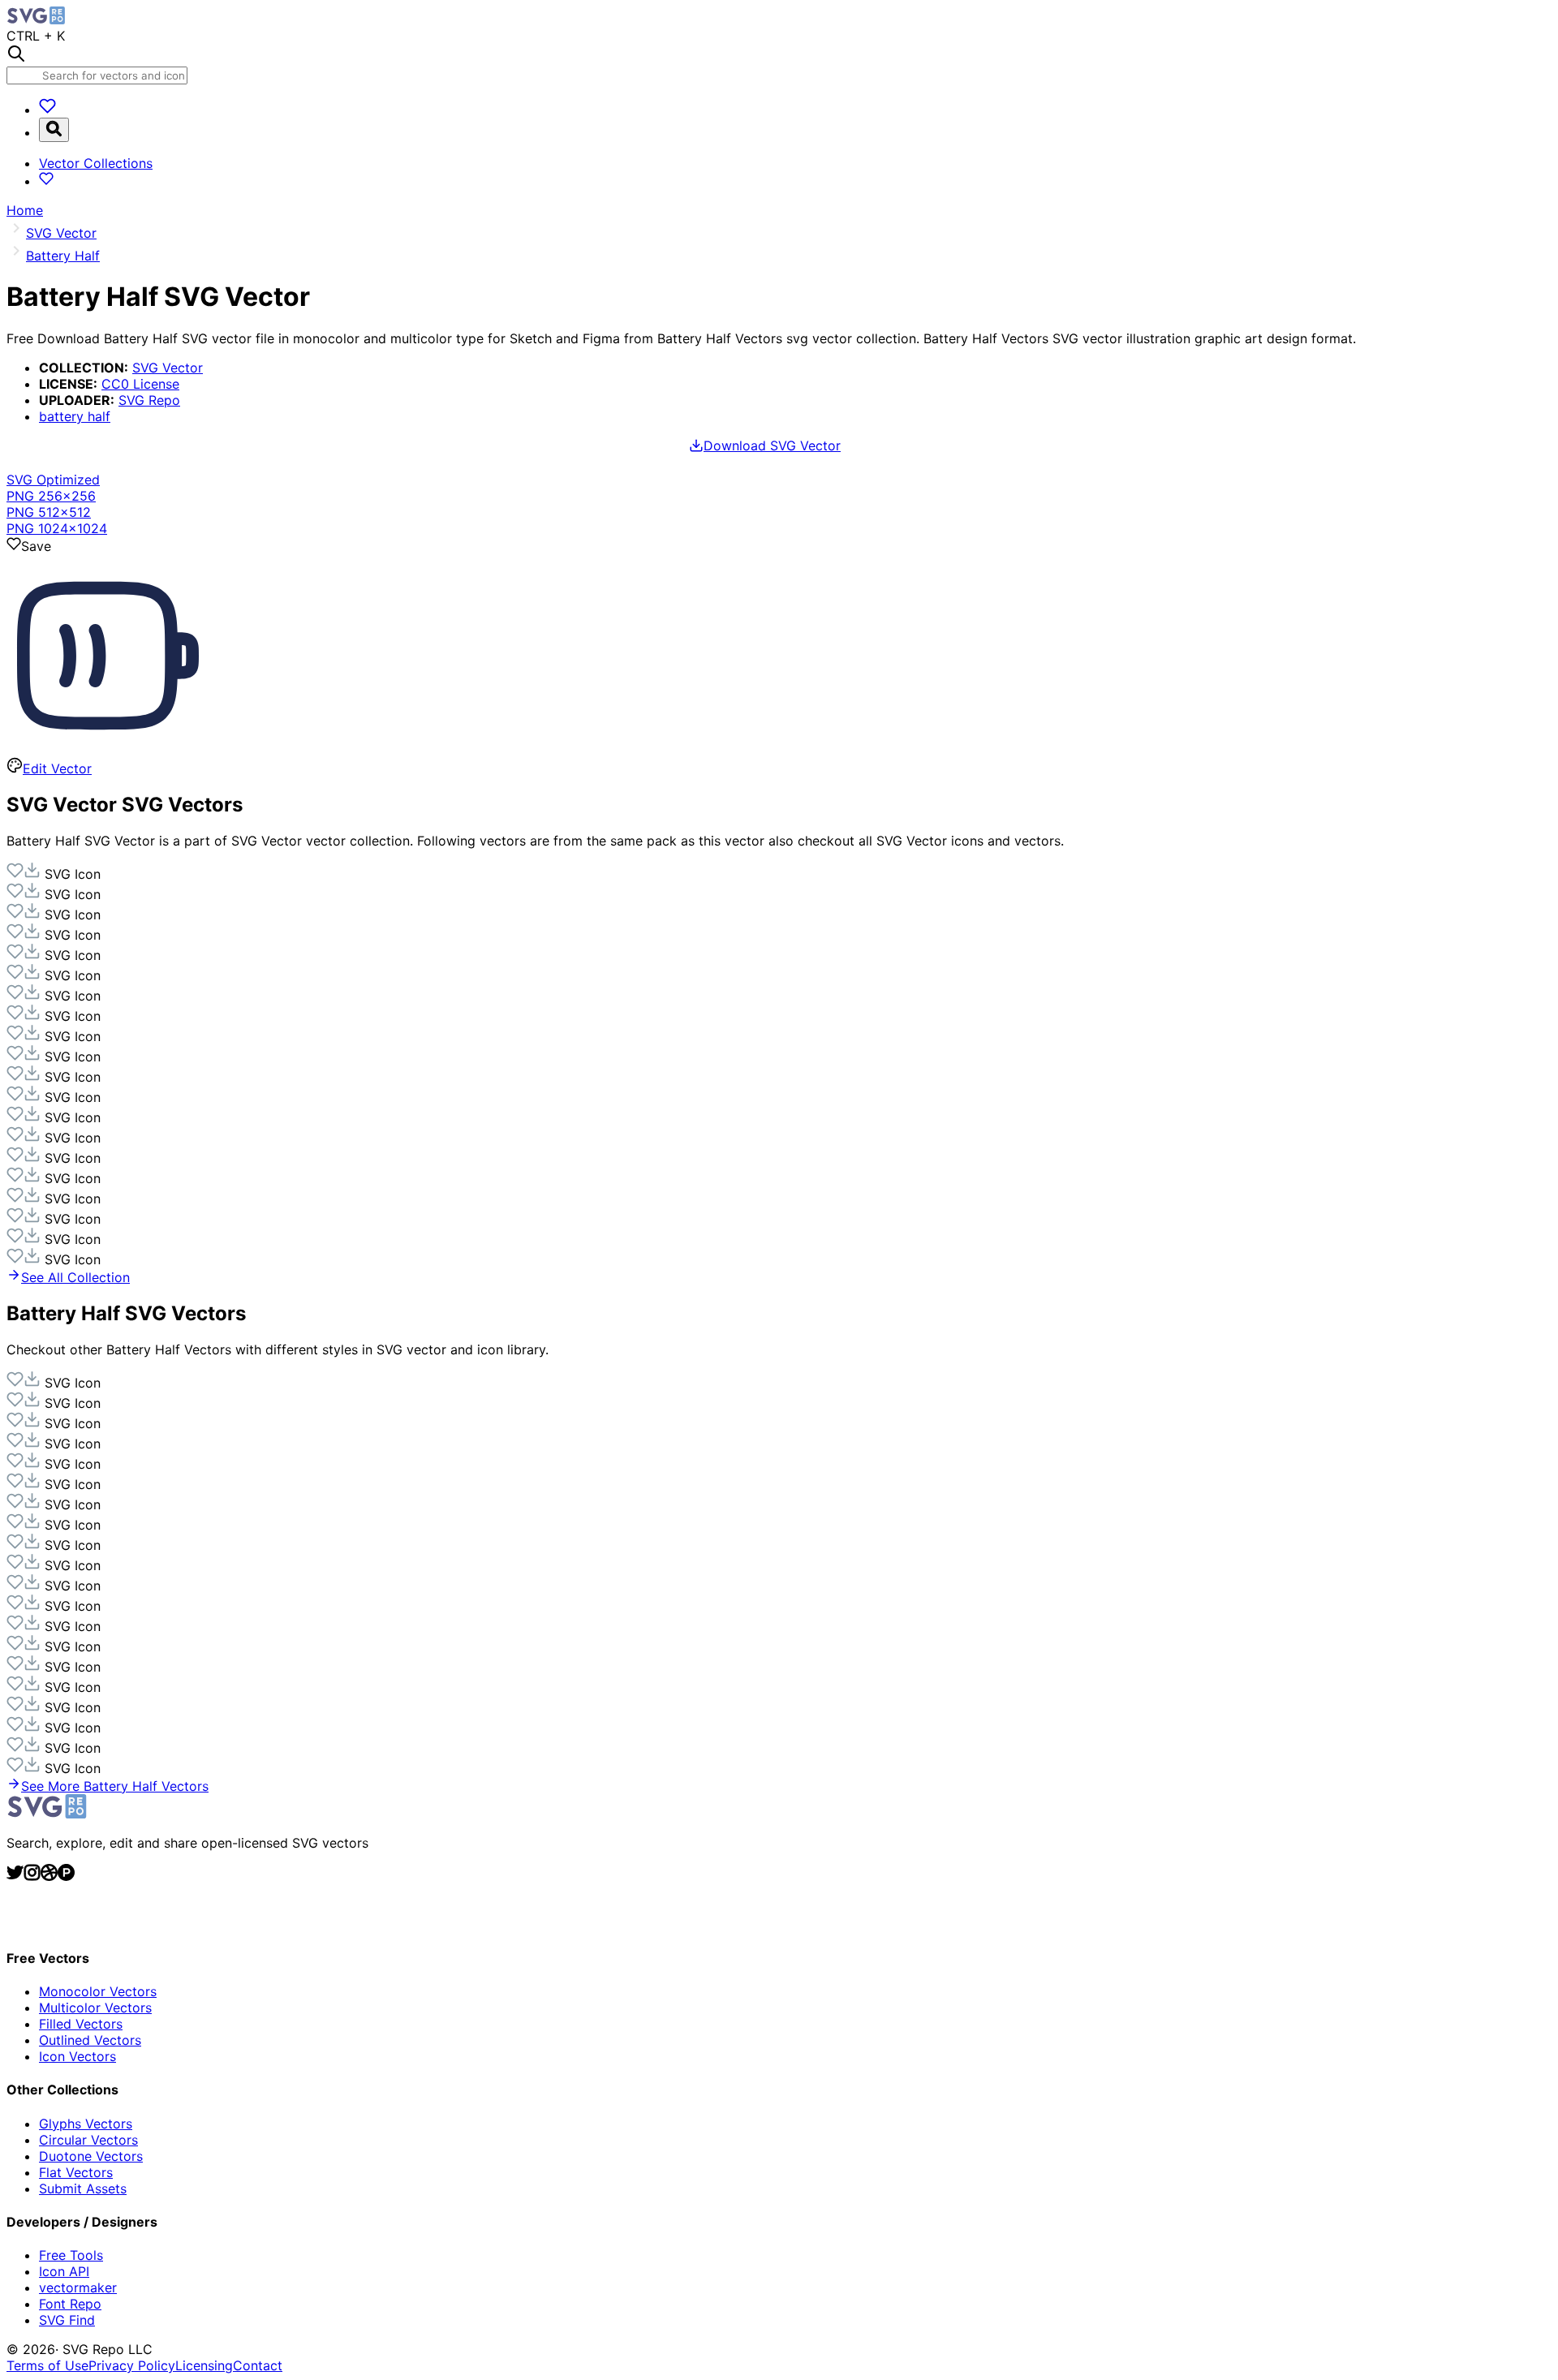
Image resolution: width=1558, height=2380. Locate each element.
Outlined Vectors (90, 2040)
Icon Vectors (77, 2056)
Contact (258, 2365)
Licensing (204, 2365)
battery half (75, 416)
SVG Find (67, 2320)
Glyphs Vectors (86, 2124)
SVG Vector (168, 368)
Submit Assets (83, 2188)
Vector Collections (96, 163)
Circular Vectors (88, 2140)
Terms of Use (47, 2365)
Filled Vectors (81, 2024)
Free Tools (71, 2255)
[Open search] (54, 130)
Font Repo (70, 2304)
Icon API (64, 2271)
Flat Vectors (76, 2172)
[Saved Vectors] (47, 110)
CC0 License (140, 384)
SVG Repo (149, 400)
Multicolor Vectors (95, 2008)
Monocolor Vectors (98, 1991)
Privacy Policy (132, 2365)
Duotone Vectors (91, 2156)
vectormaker (78, 2287)
